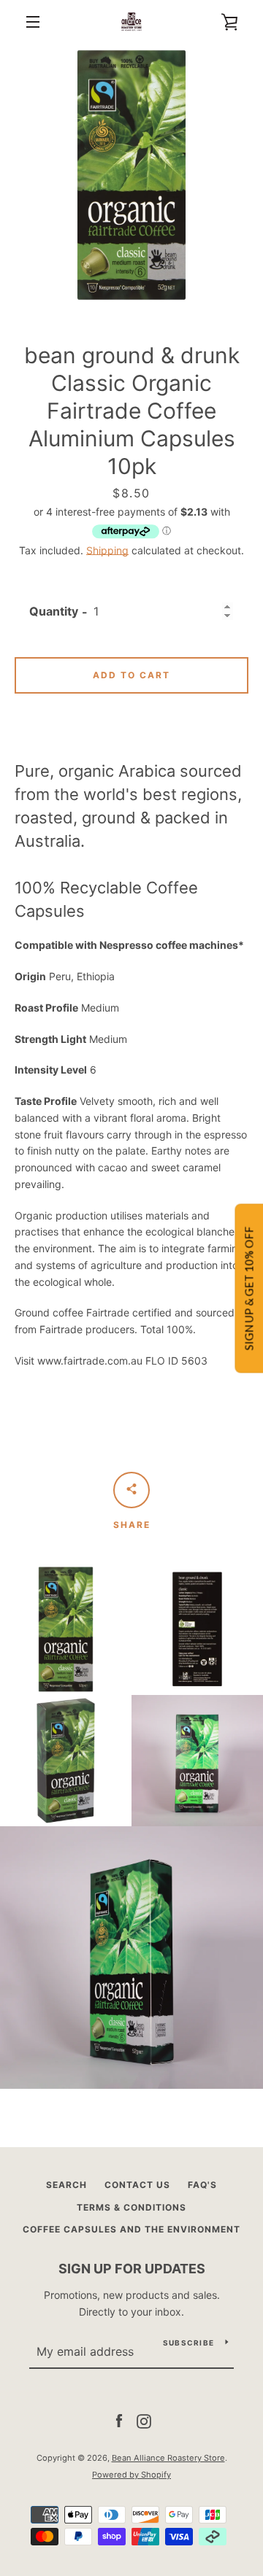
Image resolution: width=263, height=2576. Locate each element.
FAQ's (202, 2185)
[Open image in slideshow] (131, 175)
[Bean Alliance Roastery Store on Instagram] (144, 2420)
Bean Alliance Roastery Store (168, 2458)
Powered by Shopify (131, 2475)
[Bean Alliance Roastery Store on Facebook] (119, 2420)
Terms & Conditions (131, 2207)
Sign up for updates (132, 2269)
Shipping (107, 550)
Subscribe (188, 2343)
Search (66, 2185)
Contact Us (137, 2185)
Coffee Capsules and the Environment (131, 2229)
